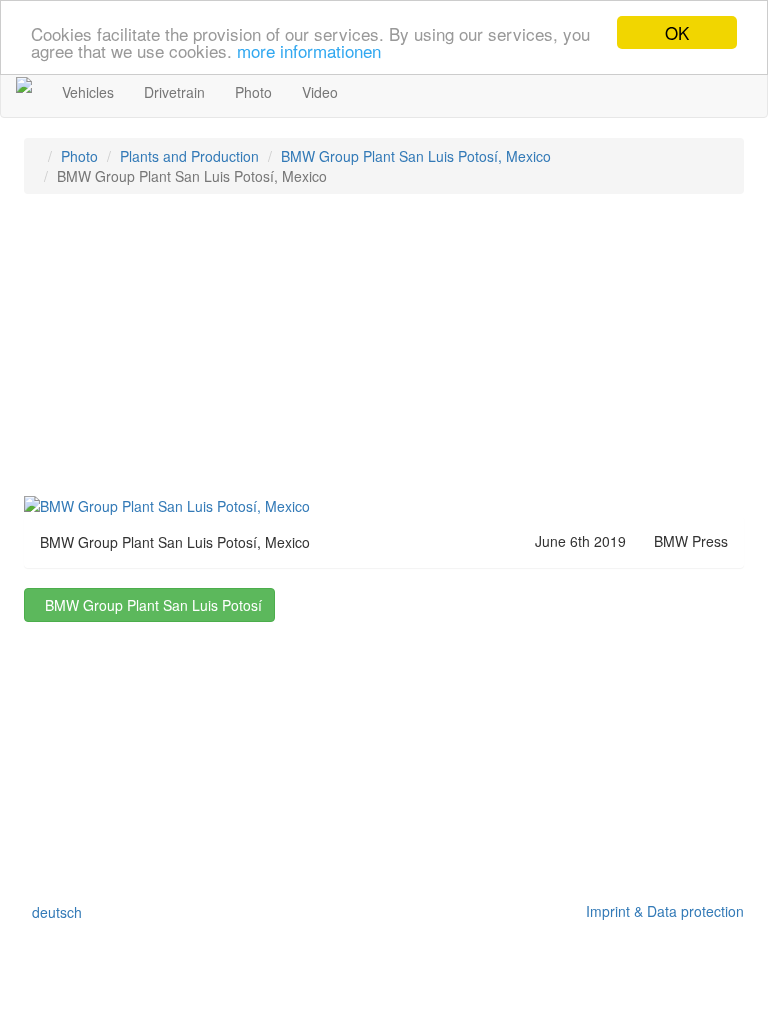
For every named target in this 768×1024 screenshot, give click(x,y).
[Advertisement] (384, 354)
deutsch (53, 912)
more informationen (309, 50)
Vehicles (88, 92)
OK (677, 32)
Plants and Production (189, 156)
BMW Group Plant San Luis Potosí (149, 605)
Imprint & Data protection (661, 911)
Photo (253, 92)
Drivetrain (174, 92)
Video (320, 92)
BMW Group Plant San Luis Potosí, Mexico (416, 156)
